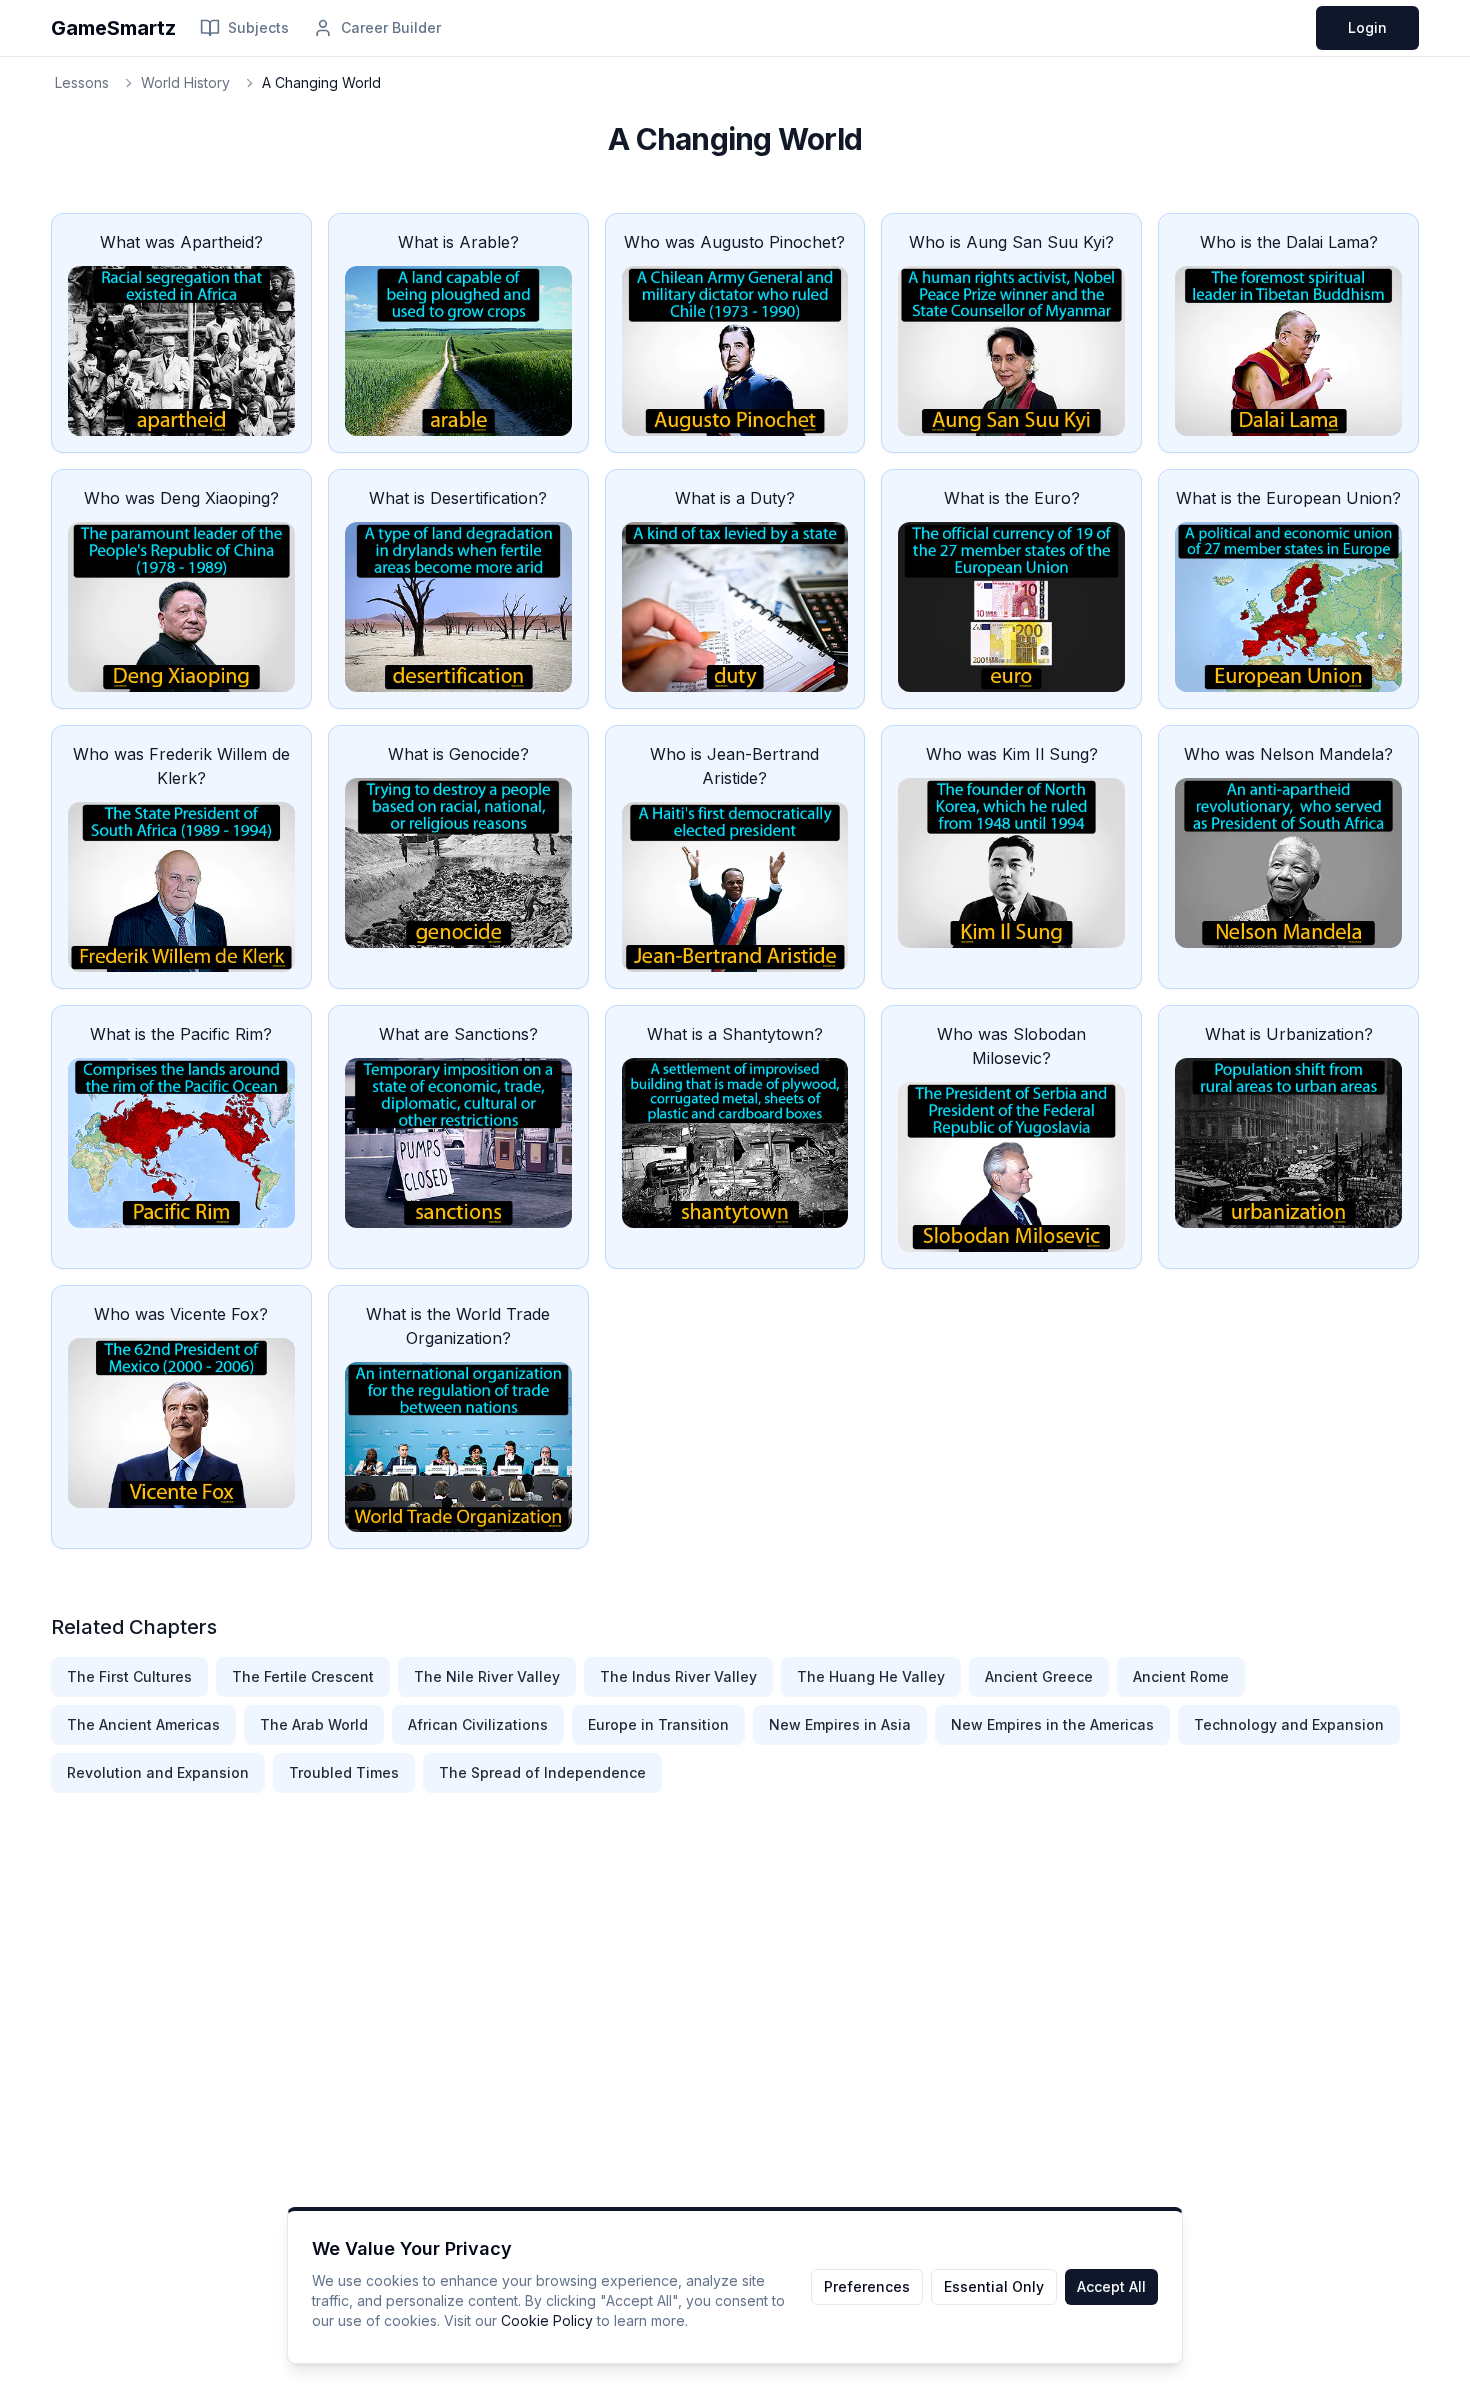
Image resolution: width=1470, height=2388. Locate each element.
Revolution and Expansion (158, 1772)
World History (185, 82)
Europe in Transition (658, 1724)
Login (1367, 27)
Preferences (867, 2286)
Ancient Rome (1181, 1676)
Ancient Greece (1039, 1676)
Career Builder (391, 27)
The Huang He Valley (871, 1676)
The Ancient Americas (143, 1724)
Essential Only (994, 2286)
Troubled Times (344, 1772)
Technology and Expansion (1289, 1724)
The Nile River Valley (487, 1676)
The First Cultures (129, 1676)
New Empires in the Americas (1052, 1724)
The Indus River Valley (678, 1676)
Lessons (82, 82)
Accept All (1111, 2286)
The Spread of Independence (542, 1772)
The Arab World (314, 1724)
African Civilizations (478, 1724)
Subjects (258, 27)
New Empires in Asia (840, 1724)
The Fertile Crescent (303, 1676)
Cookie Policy (547, 2320)
